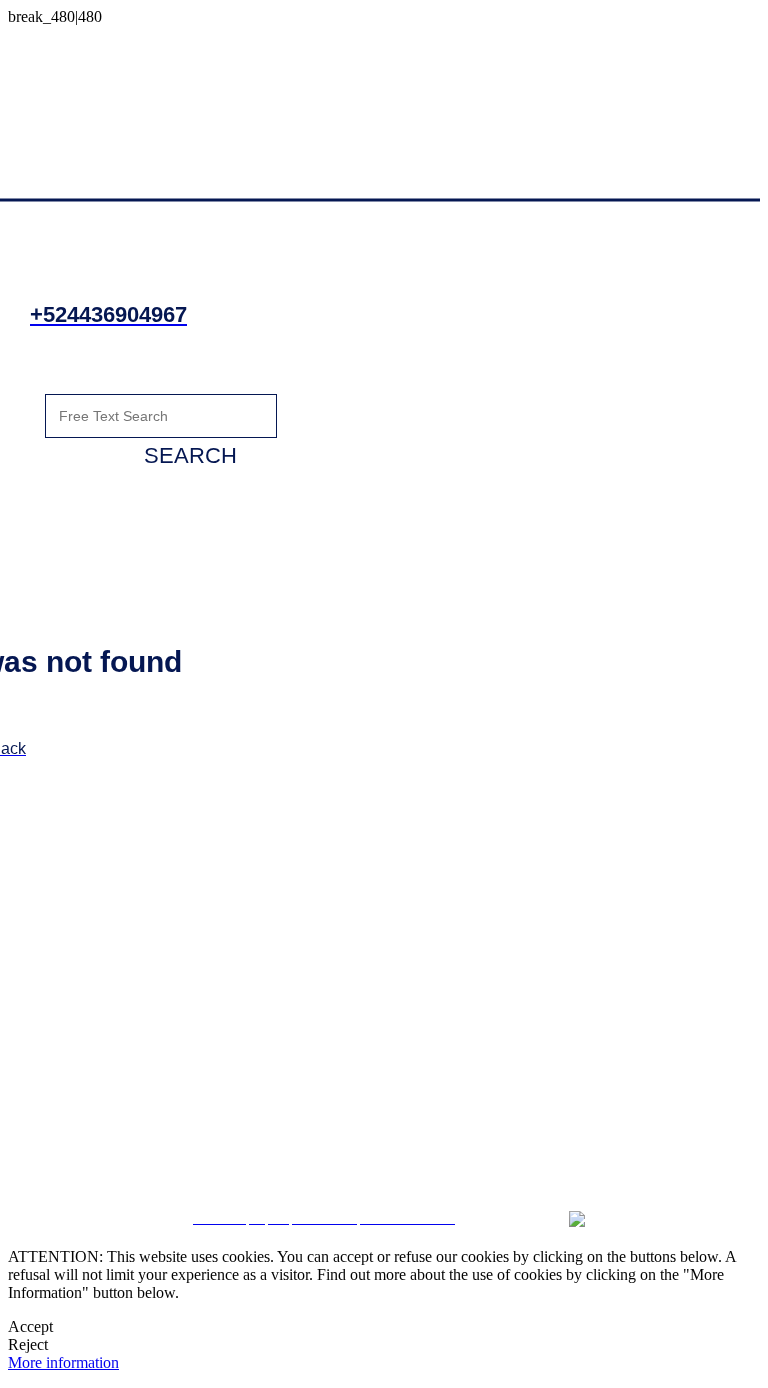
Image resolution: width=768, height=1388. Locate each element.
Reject (28, 1344)
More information (63, 1362)
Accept (30, 1326)
